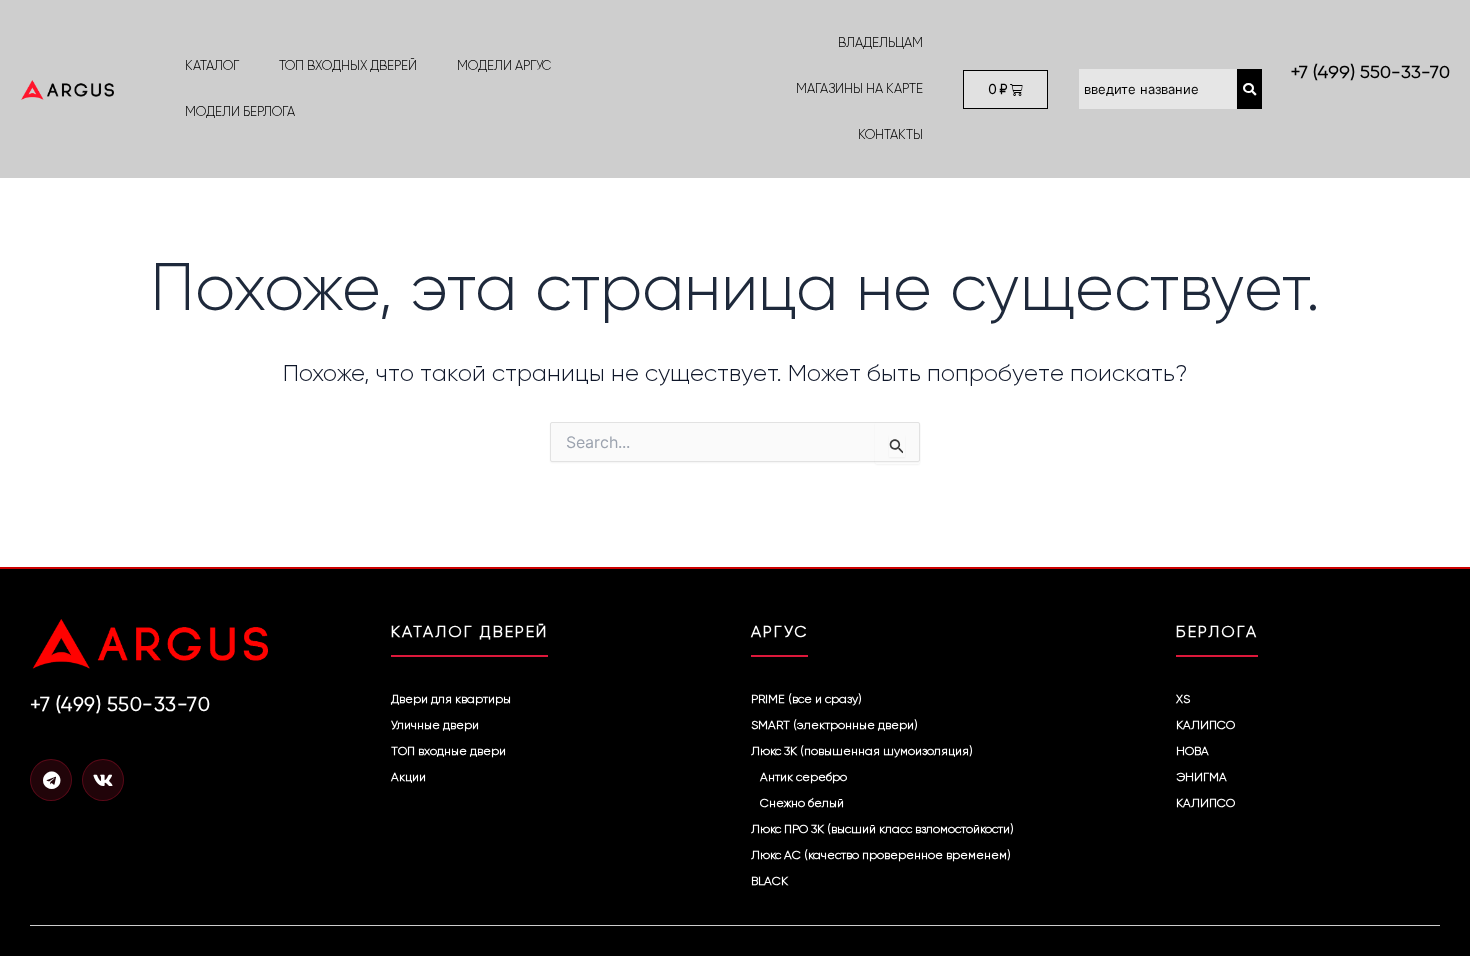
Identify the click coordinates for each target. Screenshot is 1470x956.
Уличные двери (435, 725)
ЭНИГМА (1201, 777)
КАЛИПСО (1205, 725)
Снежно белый (802, 803)
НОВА (1192, 751)
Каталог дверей (469, 631)
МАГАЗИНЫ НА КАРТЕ (859, 88)
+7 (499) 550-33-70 (1370, 72)
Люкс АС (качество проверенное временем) (881, 855)
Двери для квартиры (451, 699)
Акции (408, 777)
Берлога (1217, 631)
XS (1183, 699)
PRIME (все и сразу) (806, 699)
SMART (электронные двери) (834, 725)
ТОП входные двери (448, 751)
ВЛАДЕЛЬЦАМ (880, 42)
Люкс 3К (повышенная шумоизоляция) (862, 751)
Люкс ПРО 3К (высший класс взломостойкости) (882, 829)
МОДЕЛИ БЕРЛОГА (240, 111)
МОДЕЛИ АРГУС (504, 65)
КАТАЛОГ (212, 65)
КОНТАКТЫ (890, 134)
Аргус (779, 631)
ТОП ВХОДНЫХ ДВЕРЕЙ (348, 65)
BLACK (769, 881)
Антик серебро (803, 777)
